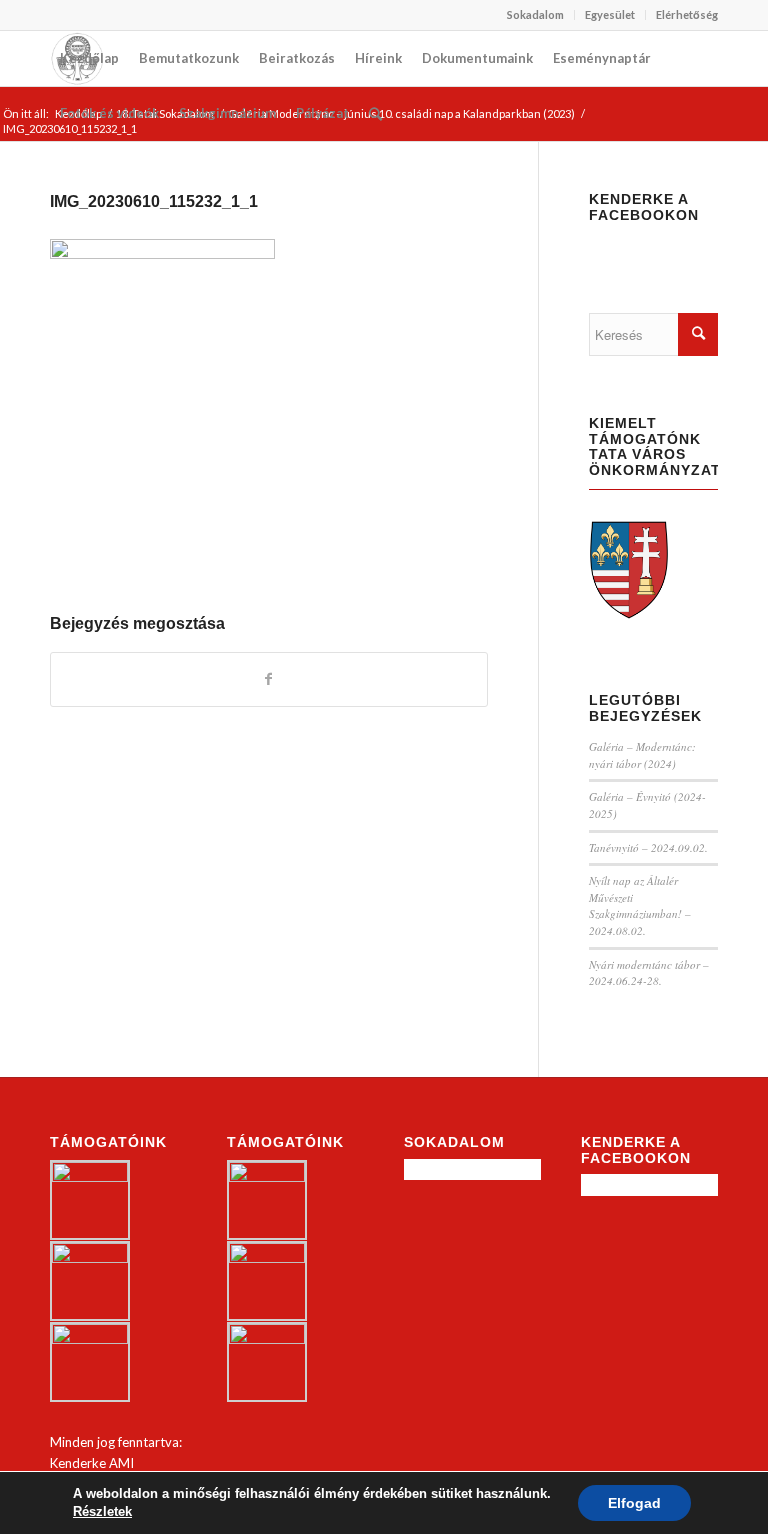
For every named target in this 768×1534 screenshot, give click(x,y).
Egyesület (610, 14)
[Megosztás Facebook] (269, 679)
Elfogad (634, 1503)
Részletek (102, 1511)
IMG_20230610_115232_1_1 (154, 201)
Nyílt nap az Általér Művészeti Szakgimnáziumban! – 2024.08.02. (640, 905)
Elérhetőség (687, 14)
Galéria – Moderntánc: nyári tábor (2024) (642, 755)
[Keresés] (375, 113)
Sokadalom (535, 14)
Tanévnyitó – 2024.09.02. (648, 847)
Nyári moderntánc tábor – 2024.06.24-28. (649, 973)
